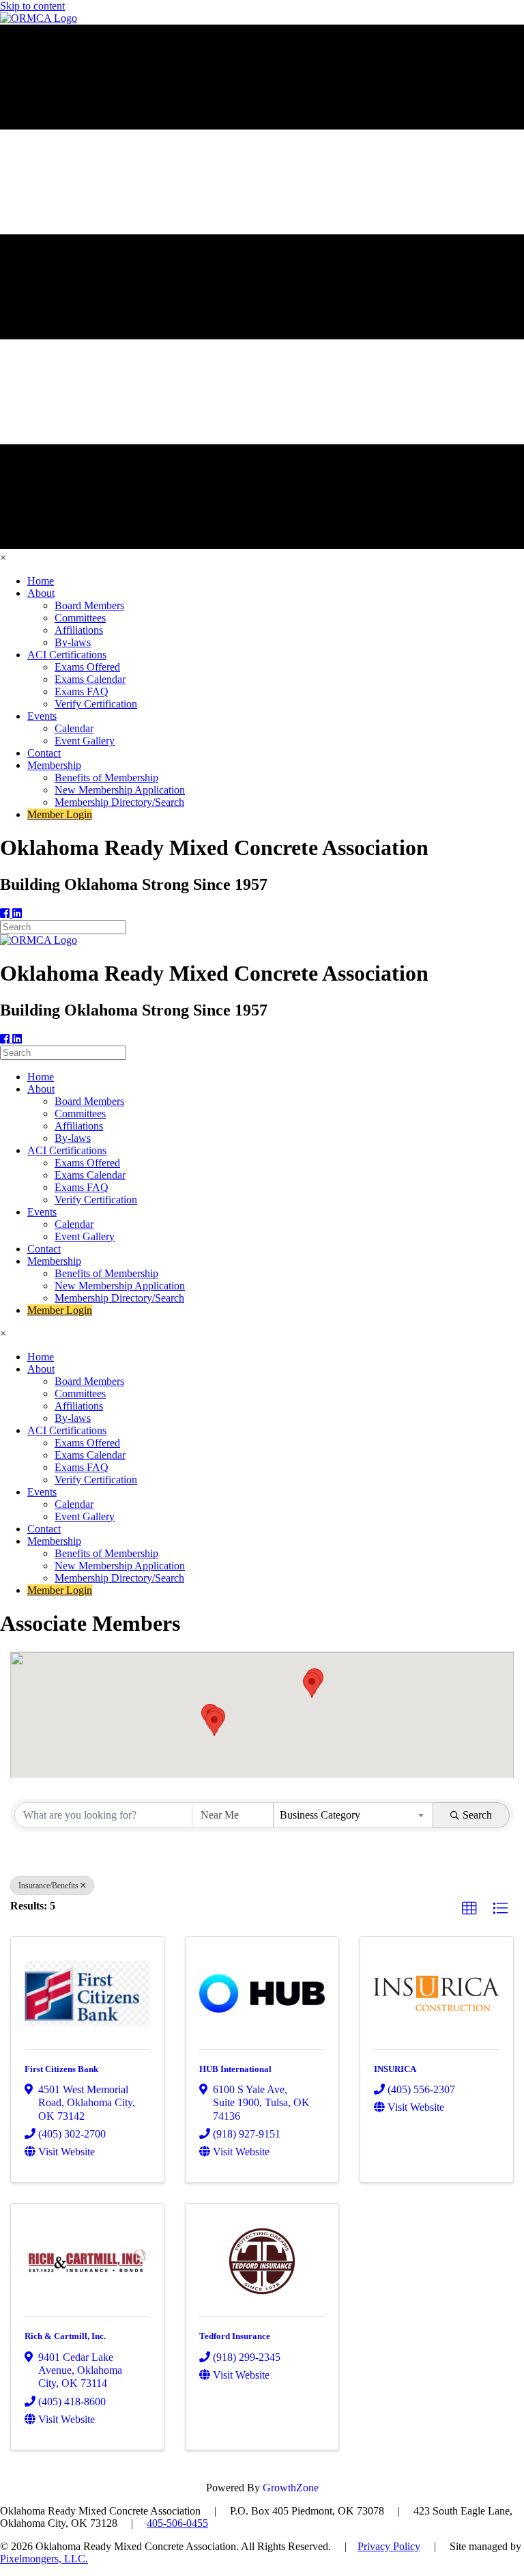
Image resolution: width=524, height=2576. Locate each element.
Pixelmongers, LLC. (44, 2559)
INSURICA (395, 2069)
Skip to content (32, 6)
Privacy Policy (389, 2546)
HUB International (235, 2069)
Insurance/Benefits (48, 1886)
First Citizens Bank (61, 2069)
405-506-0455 (177, 2523)
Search (477, 1815)
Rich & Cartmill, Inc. (65, 2336)
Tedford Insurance (235, 2336)
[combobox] (354, 1815)
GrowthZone (291, 2488)
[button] (214, 1723)
